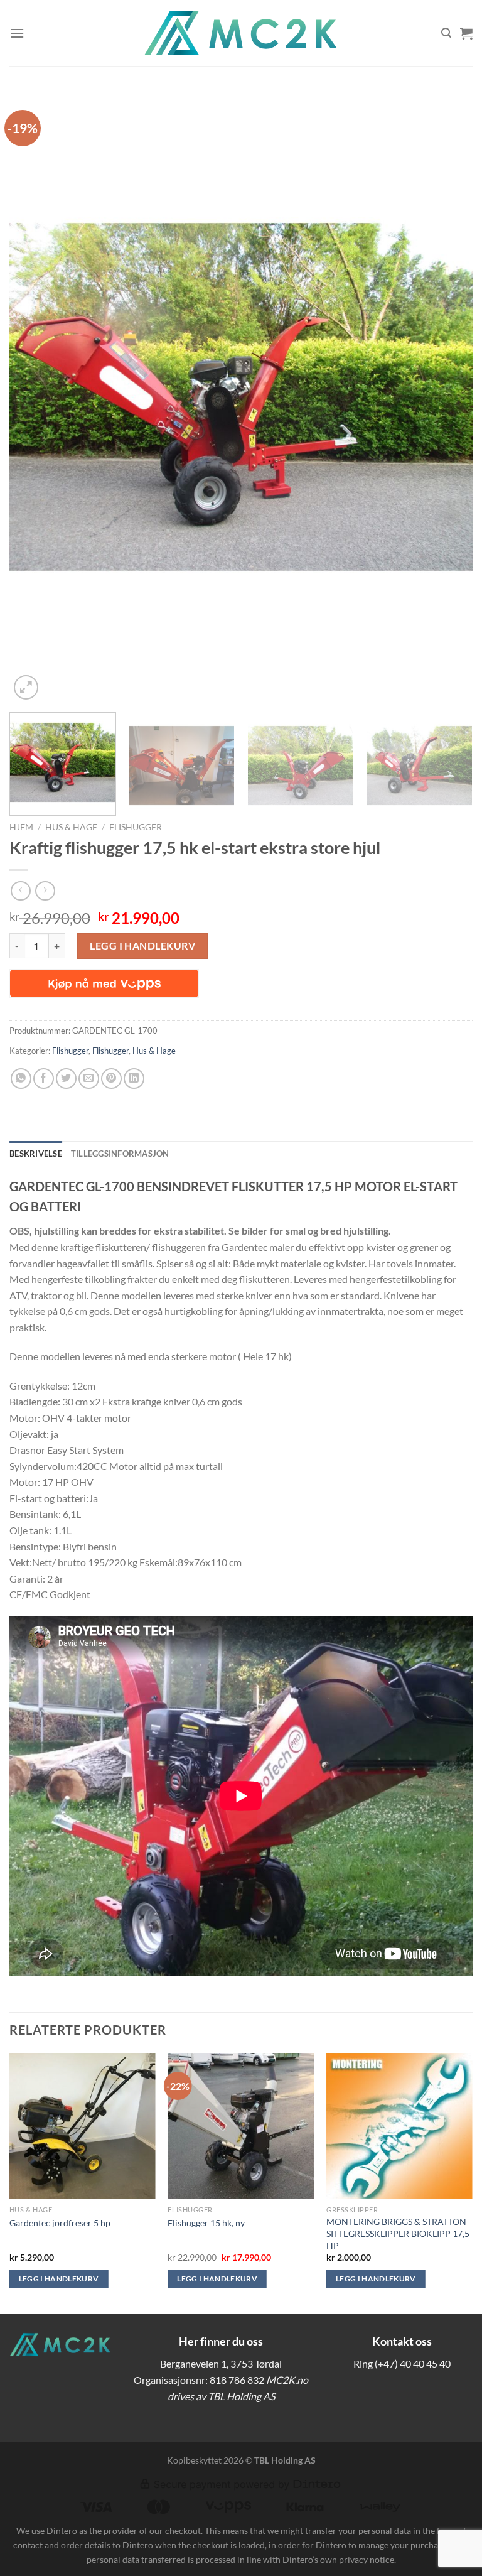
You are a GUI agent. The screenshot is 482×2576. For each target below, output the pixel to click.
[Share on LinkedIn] (134, 1079)
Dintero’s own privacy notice (338, 2559)
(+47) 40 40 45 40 (413, 2363)
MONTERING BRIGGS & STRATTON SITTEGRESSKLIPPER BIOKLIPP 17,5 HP (398, 2233)
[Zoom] (26, 687)
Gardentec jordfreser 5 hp (60, 2223)
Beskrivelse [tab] (36, 1154)
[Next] (447, 397)
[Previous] (35, 397)
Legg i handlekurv (142, 945)
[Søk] (446, 33)
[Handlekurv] (466, 33)
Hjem (21, 827)
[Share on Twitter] (66, 1079)
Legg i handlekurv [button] (59, 2279)
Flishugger (136, 827)
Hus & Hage (71, 827)
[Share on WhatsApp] (21, 1079)
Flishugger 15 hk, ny (206, 2223)
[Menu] (17, 33)
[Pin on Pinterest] (111, 1079)
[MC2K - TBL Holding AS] (241, 33)
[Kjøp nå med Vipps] (104, 983)
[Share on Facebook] (44, 1079)
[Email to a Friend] (89, 1079)
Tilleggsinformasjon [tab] (120, 1154)
